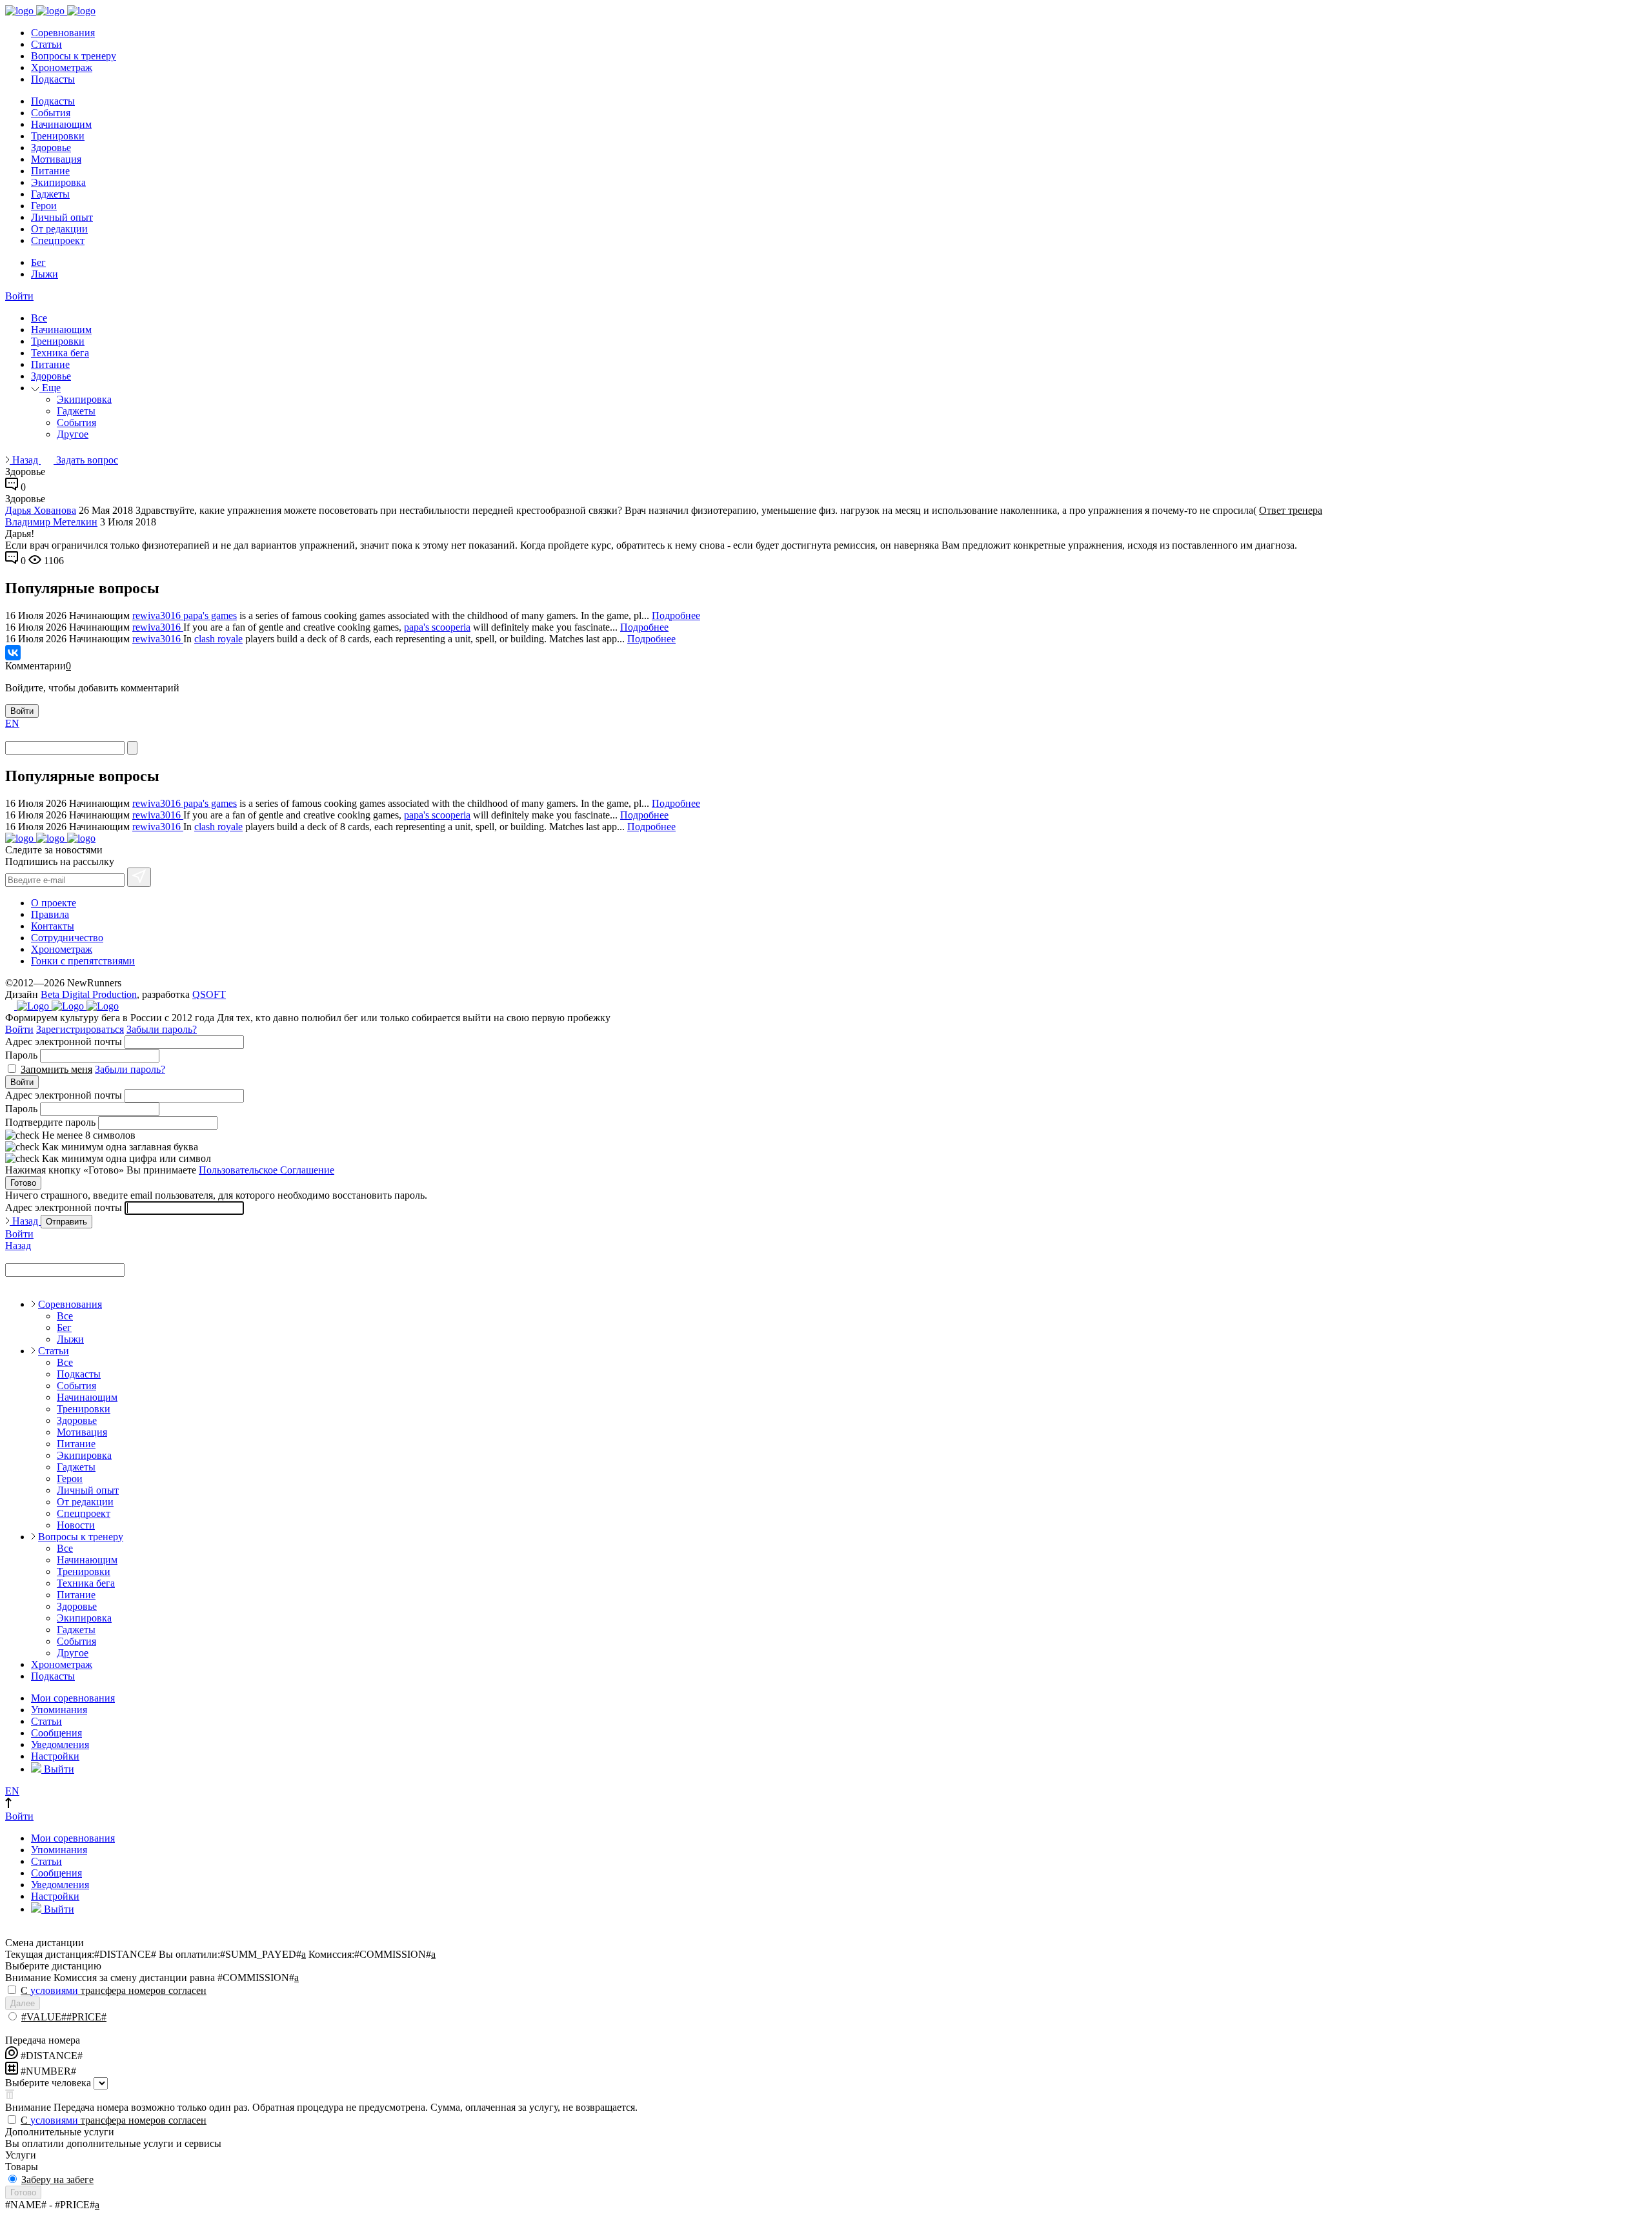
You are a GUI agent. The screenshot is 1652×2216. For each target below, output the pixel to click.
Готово (23, 1183)
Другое (73, 434)
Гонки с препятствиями (83, 961)
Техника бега (60, 353)
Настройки (55, 1756)
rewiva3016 (158, 615)
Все (39, 318)
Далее (23, 2003)
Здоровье (51, 147)
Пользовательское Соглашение (267, 1170)
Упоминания (59, 1710)
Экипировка (58, 182)
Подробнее (676, 615)
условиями (54, 1990)
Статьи (46, 44)
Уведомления (60, 1744)
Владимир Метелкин (51, 522)
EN (12, 723)
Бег (38, 262)
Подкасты (53, 79)
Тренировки (58, 136)
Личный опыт (62, 217)
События (51, 113)
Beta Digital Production (89, 994)
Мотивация (56, 159)
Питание (50, 171)
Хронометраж (62, 67)
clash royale (218, 639)
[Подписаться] (139, 877)
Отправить (66, 1222)
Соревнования (63, 33)
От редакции (59, 229)
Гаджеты (50, 194)
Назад (25, 460)
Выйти (58, 1769)
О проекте (54, 903)
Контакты (53, 926)
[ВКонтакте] (13, 653)
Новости (76, 1525)
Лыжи (45, 274)
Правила (50, 914)
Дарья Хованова (41, 510)
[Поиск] (132, 748)
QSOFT (209, 994)
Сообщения (56, 1733)
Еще (50, 388)
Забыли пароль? (162, 1029)
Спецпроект (58, 240)
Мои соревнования (73, 1698)
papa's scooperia (437, 627)
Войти (19, 296)
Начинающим (61, 124)
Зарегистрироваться (80, 1029)
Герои (44, 206)
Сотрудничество (67, 938)
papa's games (210, 615)
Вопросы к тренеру (74, 56)
